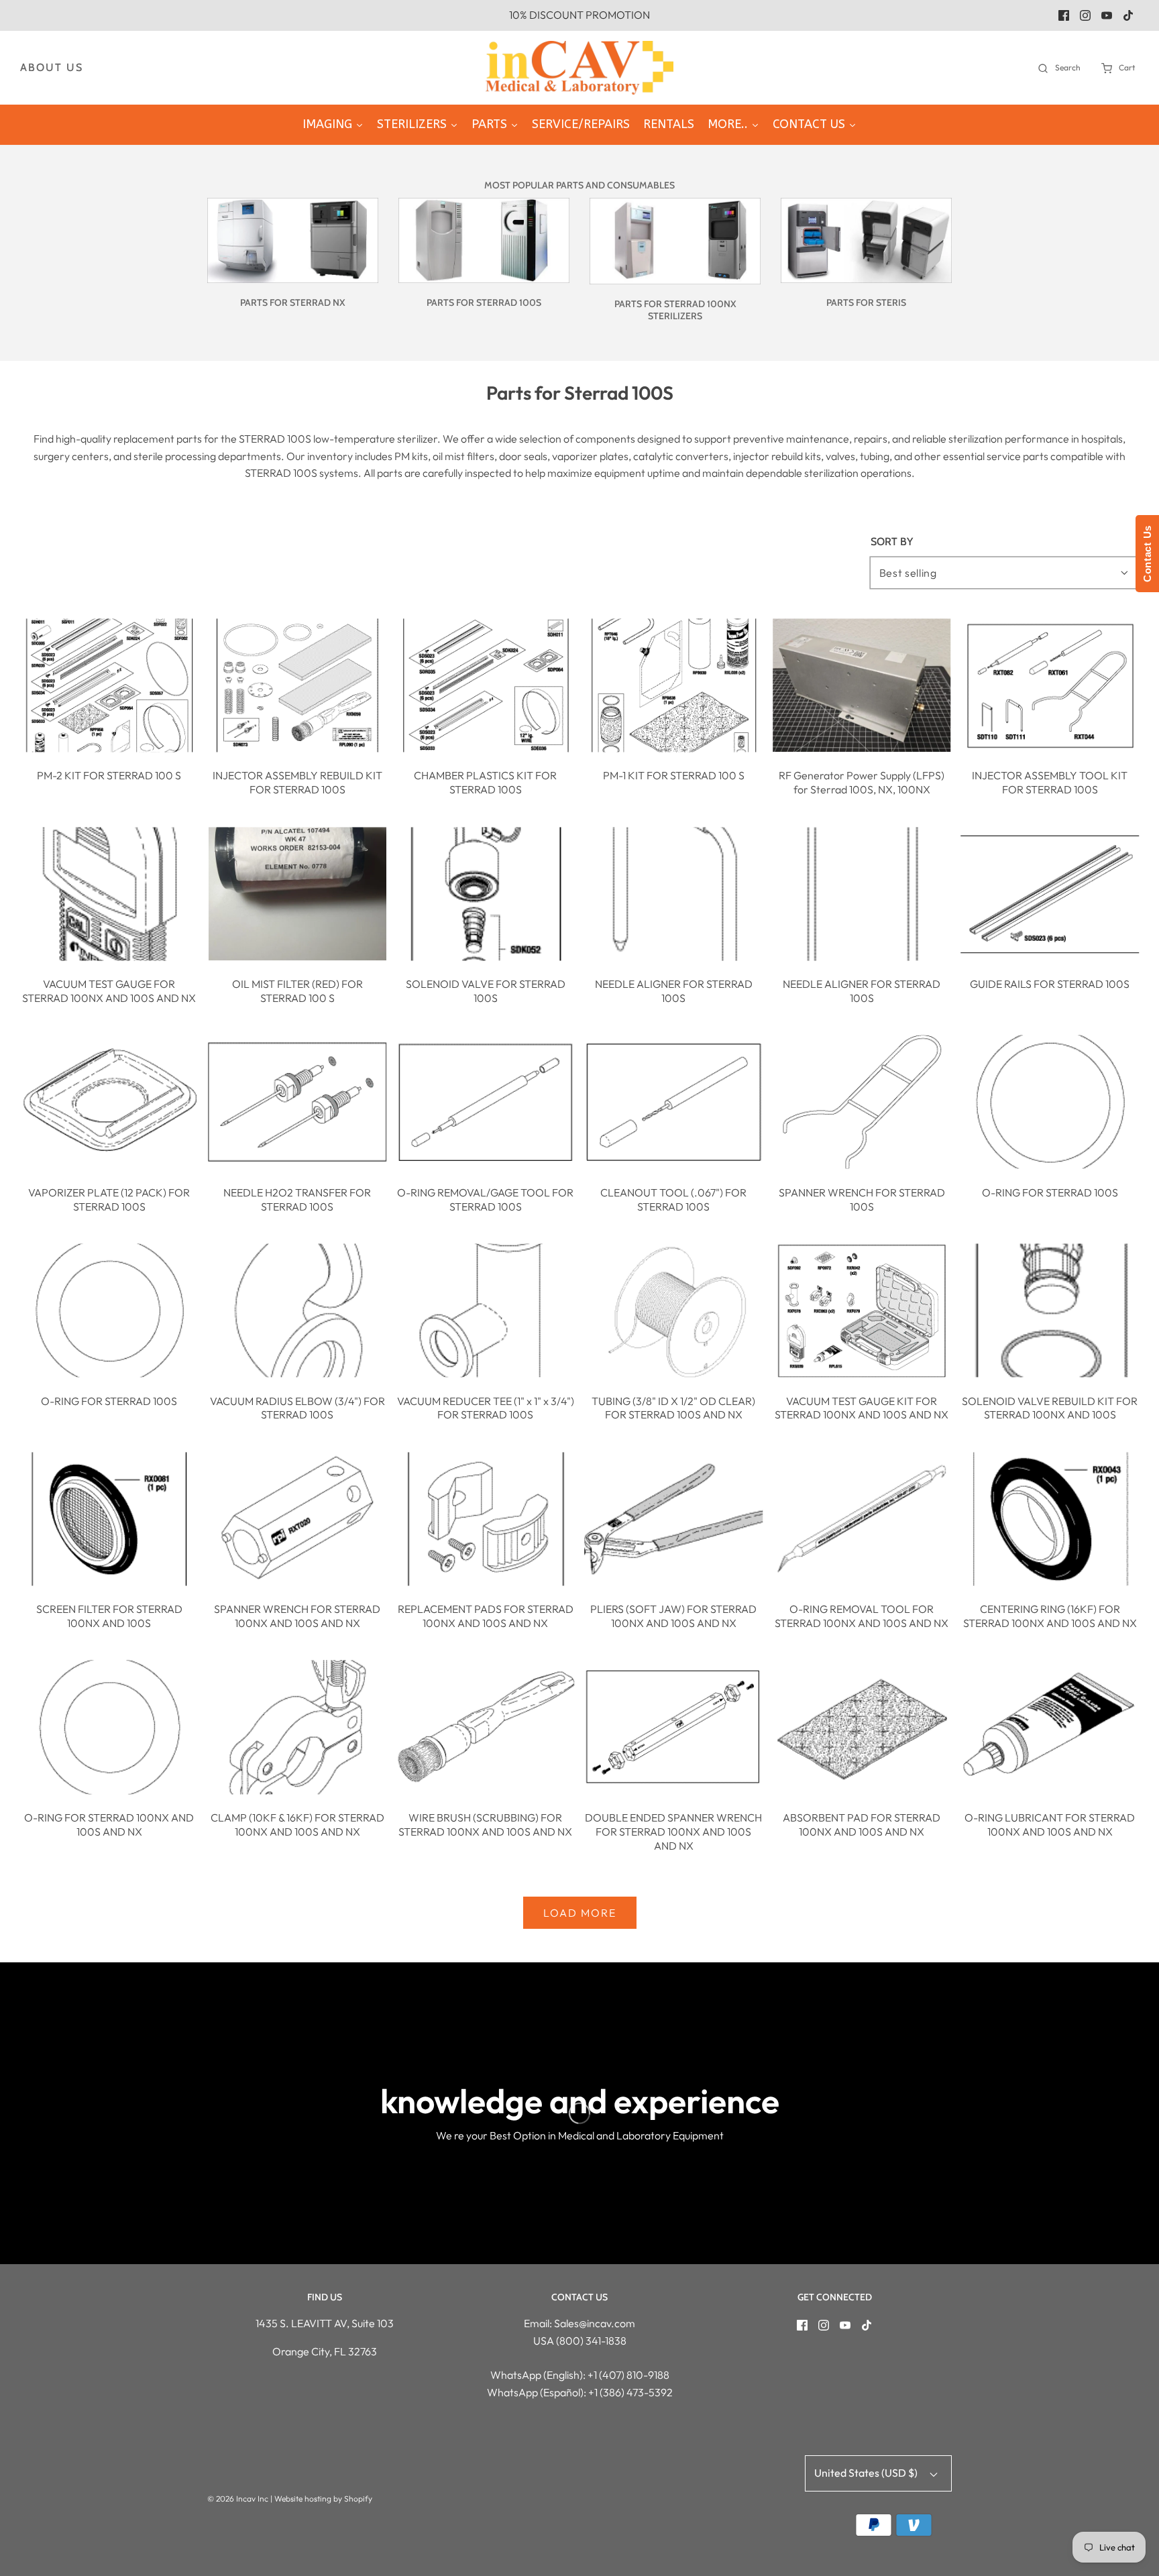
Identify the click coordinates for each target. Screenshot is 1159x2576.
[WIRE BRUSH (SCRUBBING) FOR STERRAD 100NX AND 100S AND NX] (486, 1727)
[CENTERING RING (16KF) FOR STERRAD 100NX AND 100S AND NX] (1050, 1519)
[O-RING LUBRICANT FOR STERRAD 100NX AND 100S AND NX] (1050, 1727)
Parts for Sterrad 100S (484, 302)
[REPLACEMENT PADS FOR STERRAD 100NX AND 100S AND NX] (486, 1519)
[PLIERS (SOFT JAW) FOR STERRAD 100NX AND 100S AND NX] (674, 1519)
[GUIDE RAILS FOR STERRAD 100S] (1050, 894)
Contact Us (1147, 554)
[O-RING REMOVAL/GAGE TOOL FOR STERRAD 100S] (486, 1102)
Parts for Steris (866, 302)
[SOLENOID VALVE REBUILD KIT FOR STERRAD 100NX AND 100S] (1050, 1310)
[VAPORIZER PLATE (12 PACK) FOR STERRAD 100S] (109, 1102)
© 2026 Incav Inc (238, 2499)
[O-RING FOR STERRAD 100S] (1050, 1102)
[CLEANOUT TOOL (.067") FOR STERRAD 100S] (674, 1102)
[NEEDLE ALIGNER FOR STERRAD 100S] (674, 894)
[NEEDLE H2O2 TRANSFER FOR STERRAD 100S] (298, 1102)
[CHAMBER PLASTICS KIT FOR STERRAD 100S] (486, 685)
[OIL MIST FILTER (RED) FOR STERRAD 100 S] (298, 894)
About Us (52, 67)
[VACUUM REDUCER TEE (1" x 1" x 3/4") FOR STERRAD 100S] (486, 1310)
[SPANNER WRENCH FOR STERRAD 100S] (862, 1102)
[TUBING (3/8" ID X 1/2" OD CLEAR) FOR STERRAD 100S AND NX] (674, 1310)
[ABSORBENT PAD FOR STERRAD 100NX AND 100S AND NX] (862, 1727)
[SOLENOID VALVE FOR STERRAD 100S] (486, 894)
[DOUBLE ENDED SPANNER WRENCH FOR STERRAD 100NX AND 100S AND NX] (674, 1727)
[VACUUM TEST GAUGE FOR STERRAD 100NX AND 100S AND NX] (109, 894)
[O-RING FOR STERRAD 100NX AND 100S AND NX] (109, 1727)
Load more (580, 1913)
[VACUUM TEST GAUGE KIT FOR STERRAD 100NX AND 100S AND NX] (862, 1310)
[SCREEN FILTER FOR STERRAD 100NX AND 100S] (109, 1519)
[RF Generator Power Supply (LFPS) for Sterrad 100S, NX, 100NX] (862, 685)
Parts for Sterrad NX (293, 302)
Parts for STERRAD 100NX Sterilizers (675, 310)
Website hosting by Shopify (323, 2499)
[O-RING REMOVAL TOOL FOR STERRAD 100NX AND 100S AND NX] (862, 1519)
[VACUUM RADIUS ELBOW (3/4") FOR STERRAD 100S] (298, 1310)
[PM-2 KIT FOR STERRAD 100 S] (109, 685)
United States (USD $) (867, 2473)
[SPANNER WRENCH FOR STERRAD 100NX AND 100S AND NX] (298, 1519)
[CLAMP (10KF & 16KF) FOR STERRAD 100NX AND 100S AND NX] (298, 1727)
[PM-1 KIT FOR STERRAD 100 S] (674, 685)
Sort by (892, 542)
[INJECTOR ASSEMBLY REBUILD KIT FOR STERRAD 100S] (298, 685)
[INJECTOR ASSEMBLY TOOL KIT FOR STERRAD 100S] (1050, 685)
